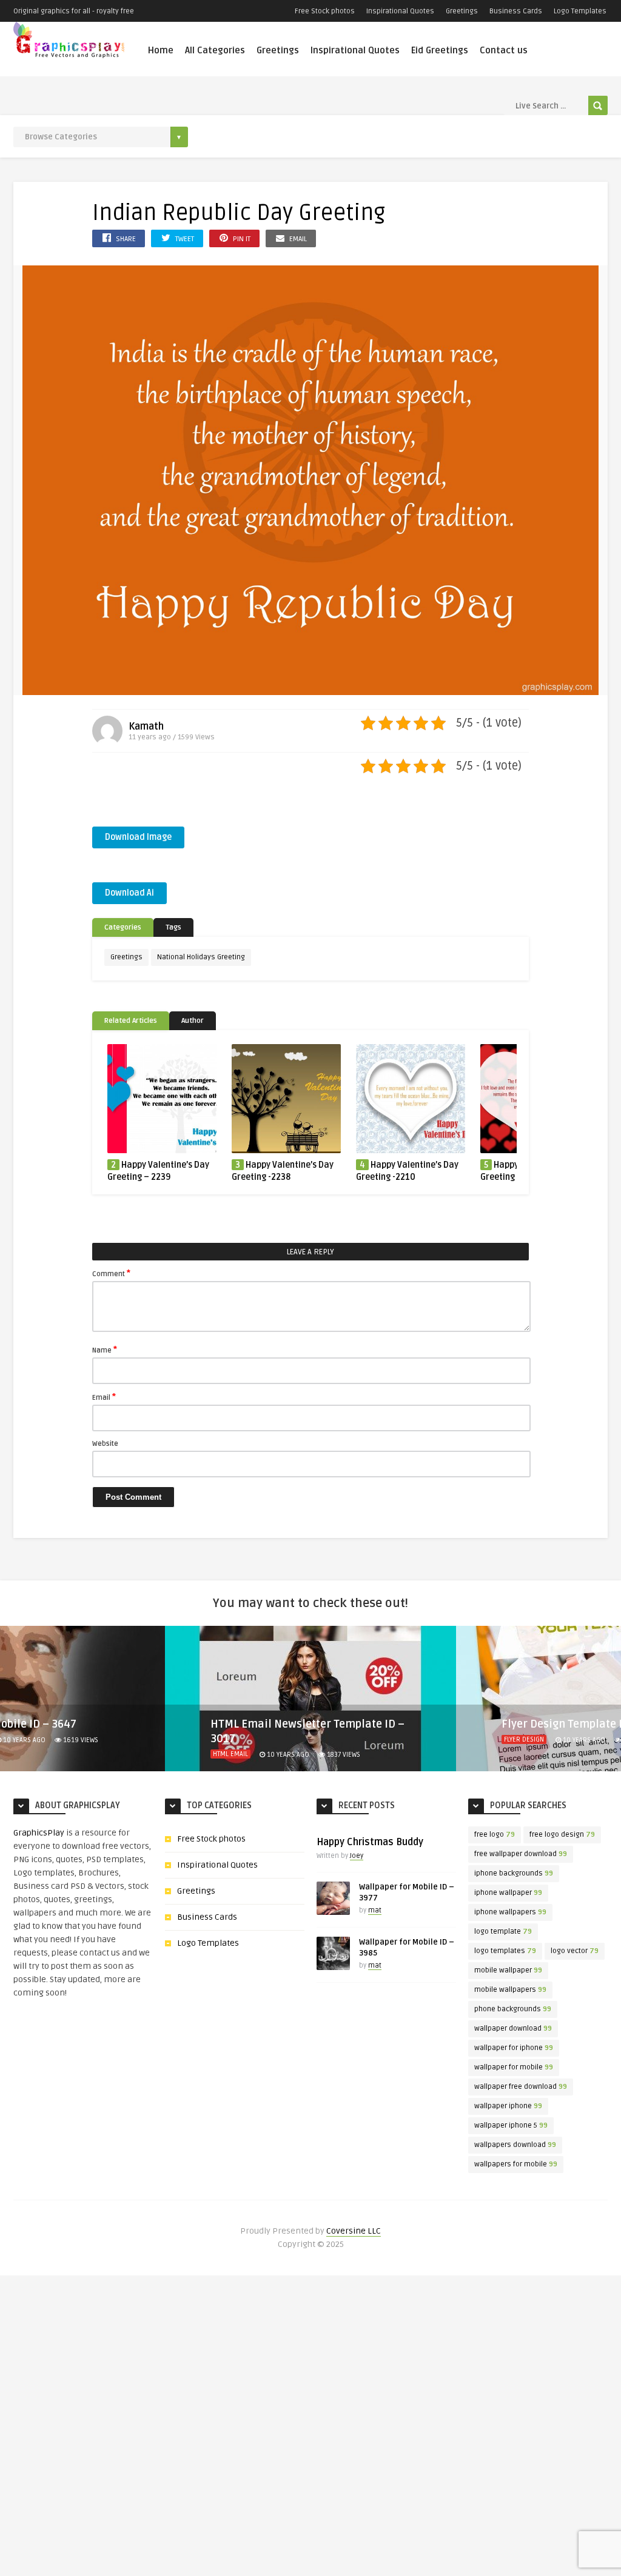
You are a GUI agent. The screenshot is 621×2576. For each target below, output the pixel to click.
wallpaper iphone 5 (511, 2125)
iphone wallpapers (510, 1912)
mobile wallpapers (510, 1990)
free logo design (562, 1835)
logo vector (575, 1951)
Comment (111, 1273)
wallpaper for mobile (514, 2067)
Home (161, 50)
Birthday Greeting (534, 1754)
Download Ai (129, 893)
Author (193, 1021)
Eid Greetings (440, 50)
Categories (123, 927)
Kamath (146, 727)
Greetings (462, 11)
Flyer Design (233, 1739)
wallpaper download (513, 2029)
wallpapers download (515, 2145)
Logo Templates (580, 11)
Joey (357, 1856)
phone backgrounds (513, 2009)
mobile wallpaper (508, 1970)
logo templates (505, 1951)
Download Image (138, 837)
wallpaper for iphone (514, 2048)
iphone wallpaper (508, 1893)
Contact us (504, 50)
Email (104, 1397)
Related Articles (131, 1021)
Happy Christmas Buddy (370, 1842)
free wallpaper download (521, 1854)
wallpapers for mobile (516, 2164)
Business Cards (516, 11)
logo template (503, 1932)
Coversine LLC (354, 2231)
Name (105, 1350)
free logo (495, 1835)
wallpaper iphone (508, 2106)
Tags (173, 927)
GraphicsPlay (39, 1833)
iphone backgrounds (514, 1873)
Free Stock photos (325, 11)
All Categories (215, 50)
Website (105, 1444)
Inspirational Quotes (400, 11)
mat (375, 1910)
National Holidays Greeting (201, 957)
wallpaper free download (521, 2087)
